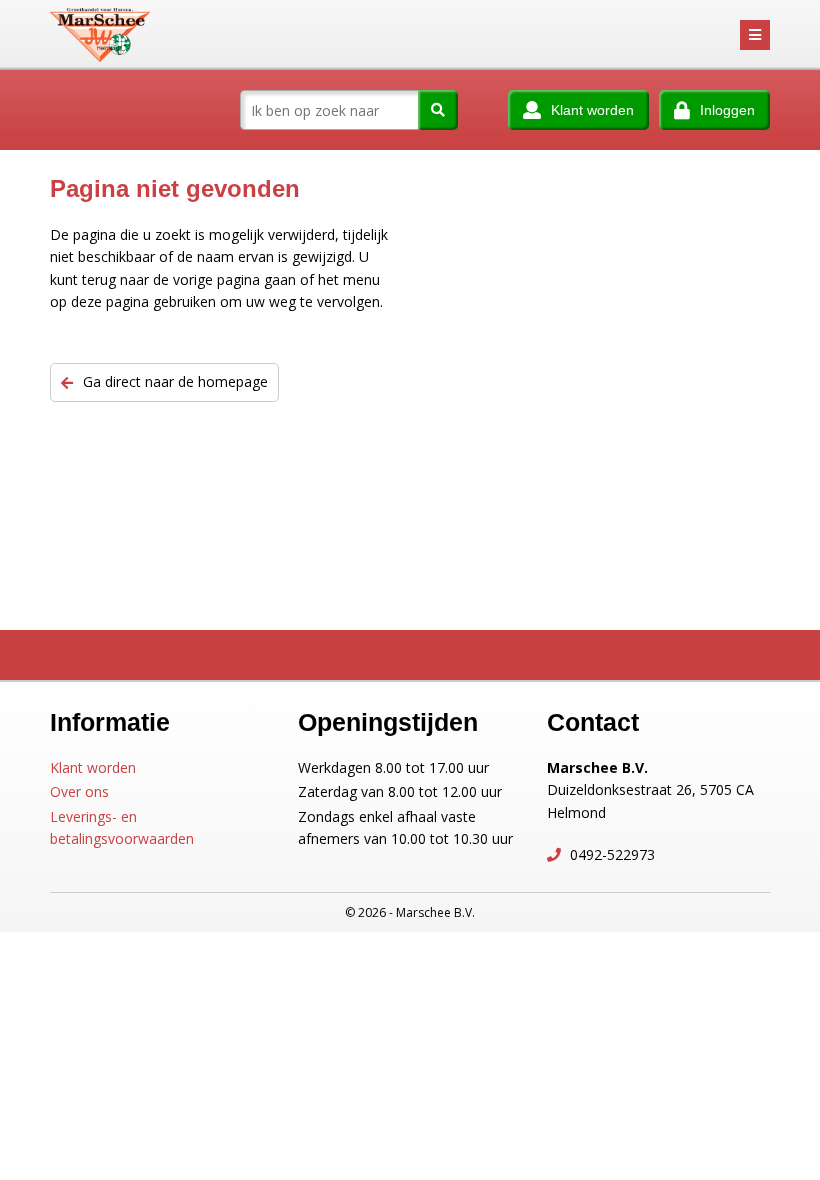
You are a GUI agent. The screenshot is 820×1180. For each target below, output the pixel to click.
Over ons (79, 791)
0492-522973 (610, 854)
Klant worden (93, 767)
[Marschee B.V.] (100, 35)
